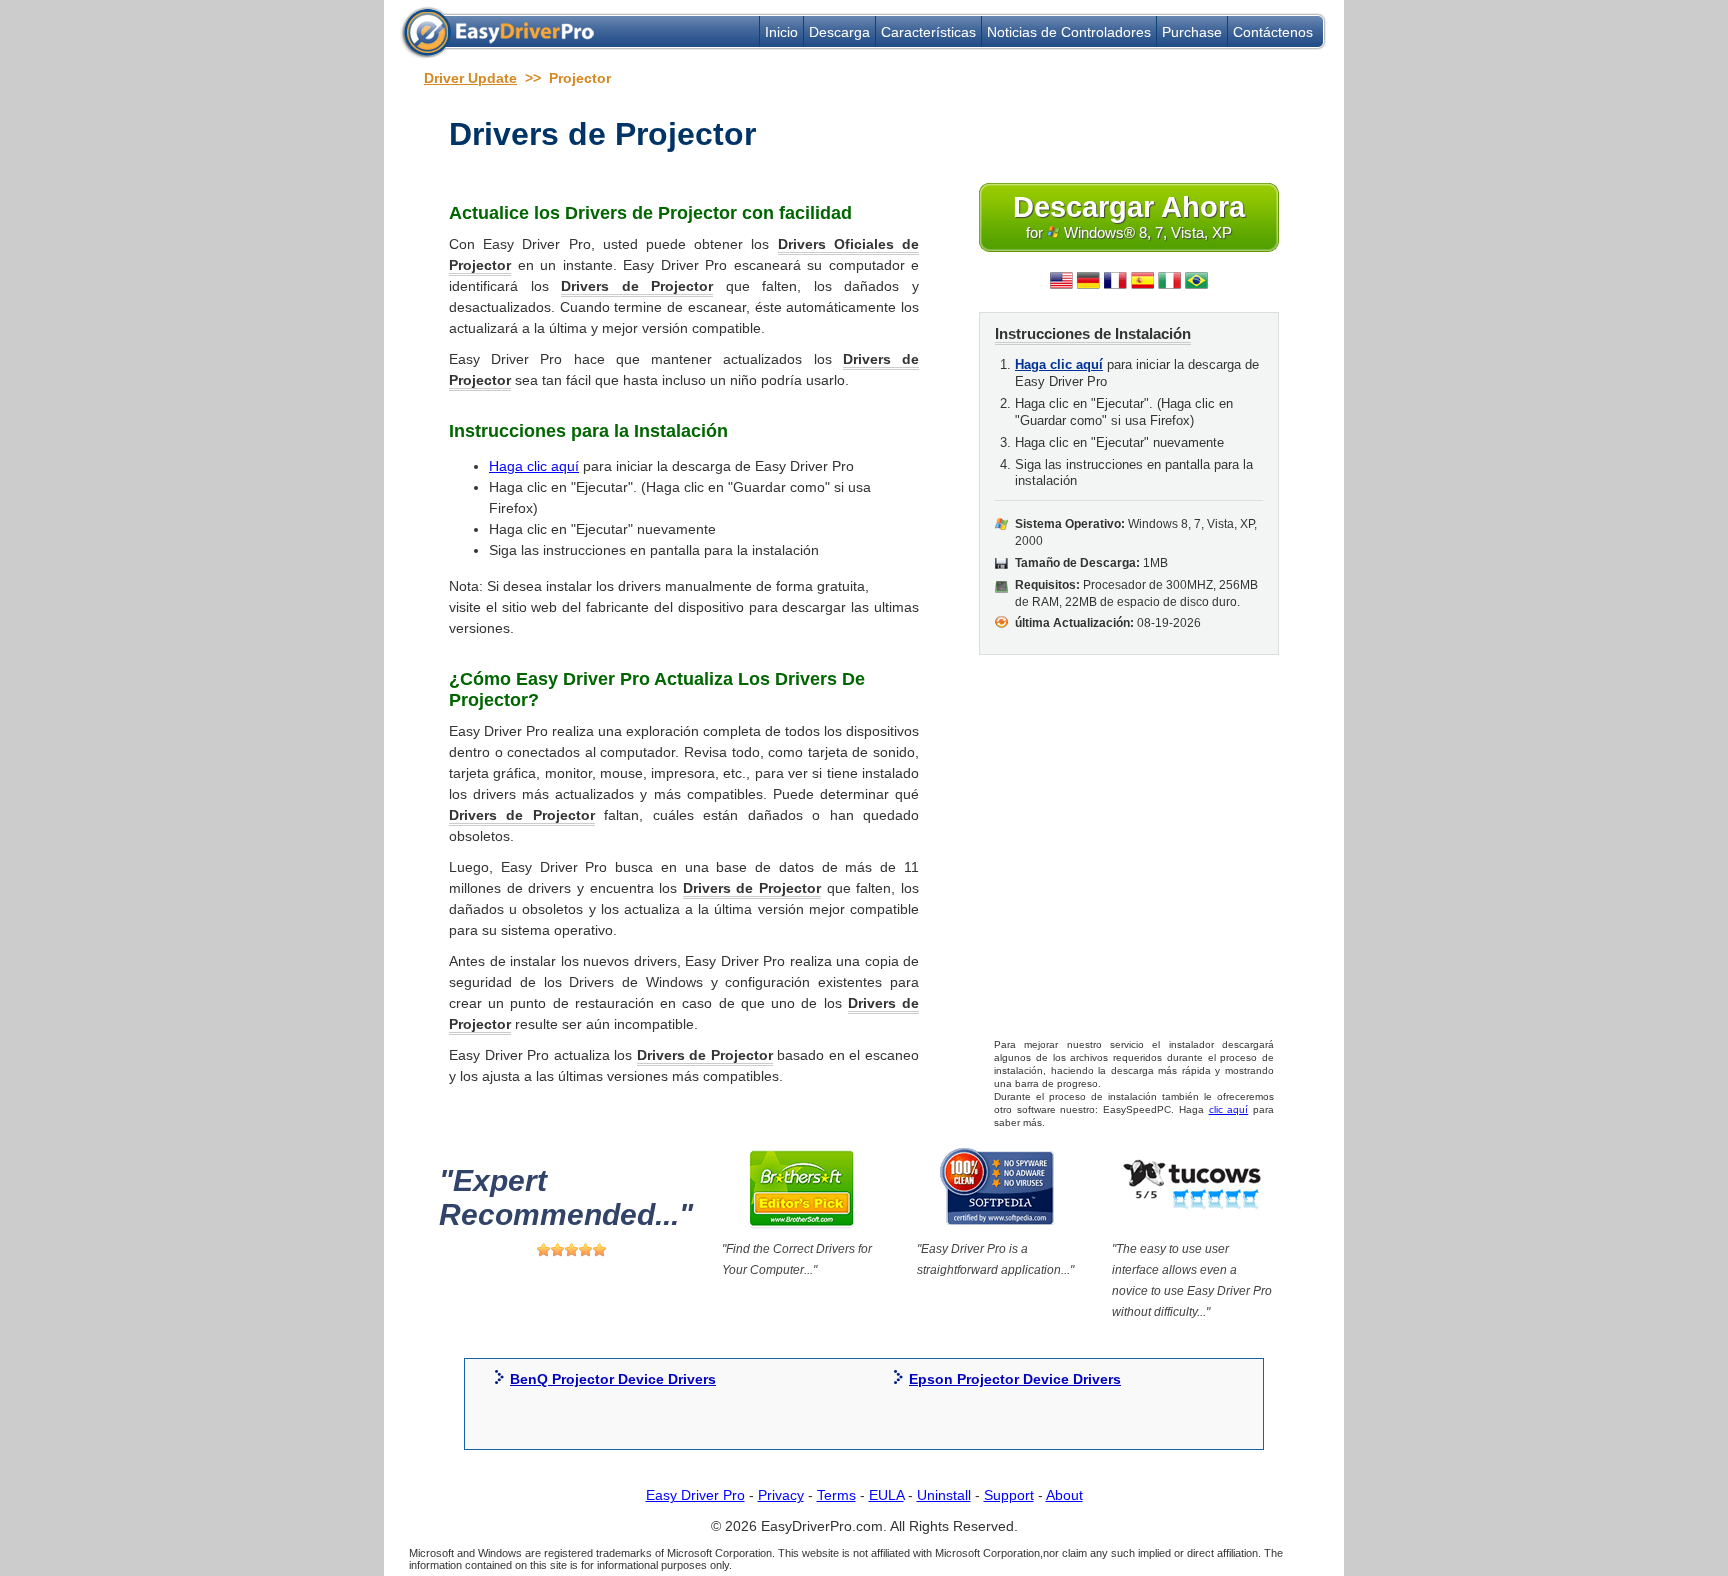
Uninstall (944, 1495)
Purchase (1192, 32)
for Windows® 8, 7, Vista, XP (1129, 216)
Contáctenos (1273, 32)
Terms (836, 1495)
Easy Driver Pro (695, 1495)
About (1064, 1495)
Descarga (839, 32)
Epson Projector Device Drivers (1015, 1379)
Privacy (781, 1495)
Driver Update (470, 78)
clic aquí (1229, 1109)
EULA (886, 1495)
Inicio (781, 32)
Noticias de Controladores (1069, 32)
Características (928, 32)
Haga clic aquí (534, 466)
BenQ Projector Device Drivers (613, 1379)
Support (1009, 1495)
